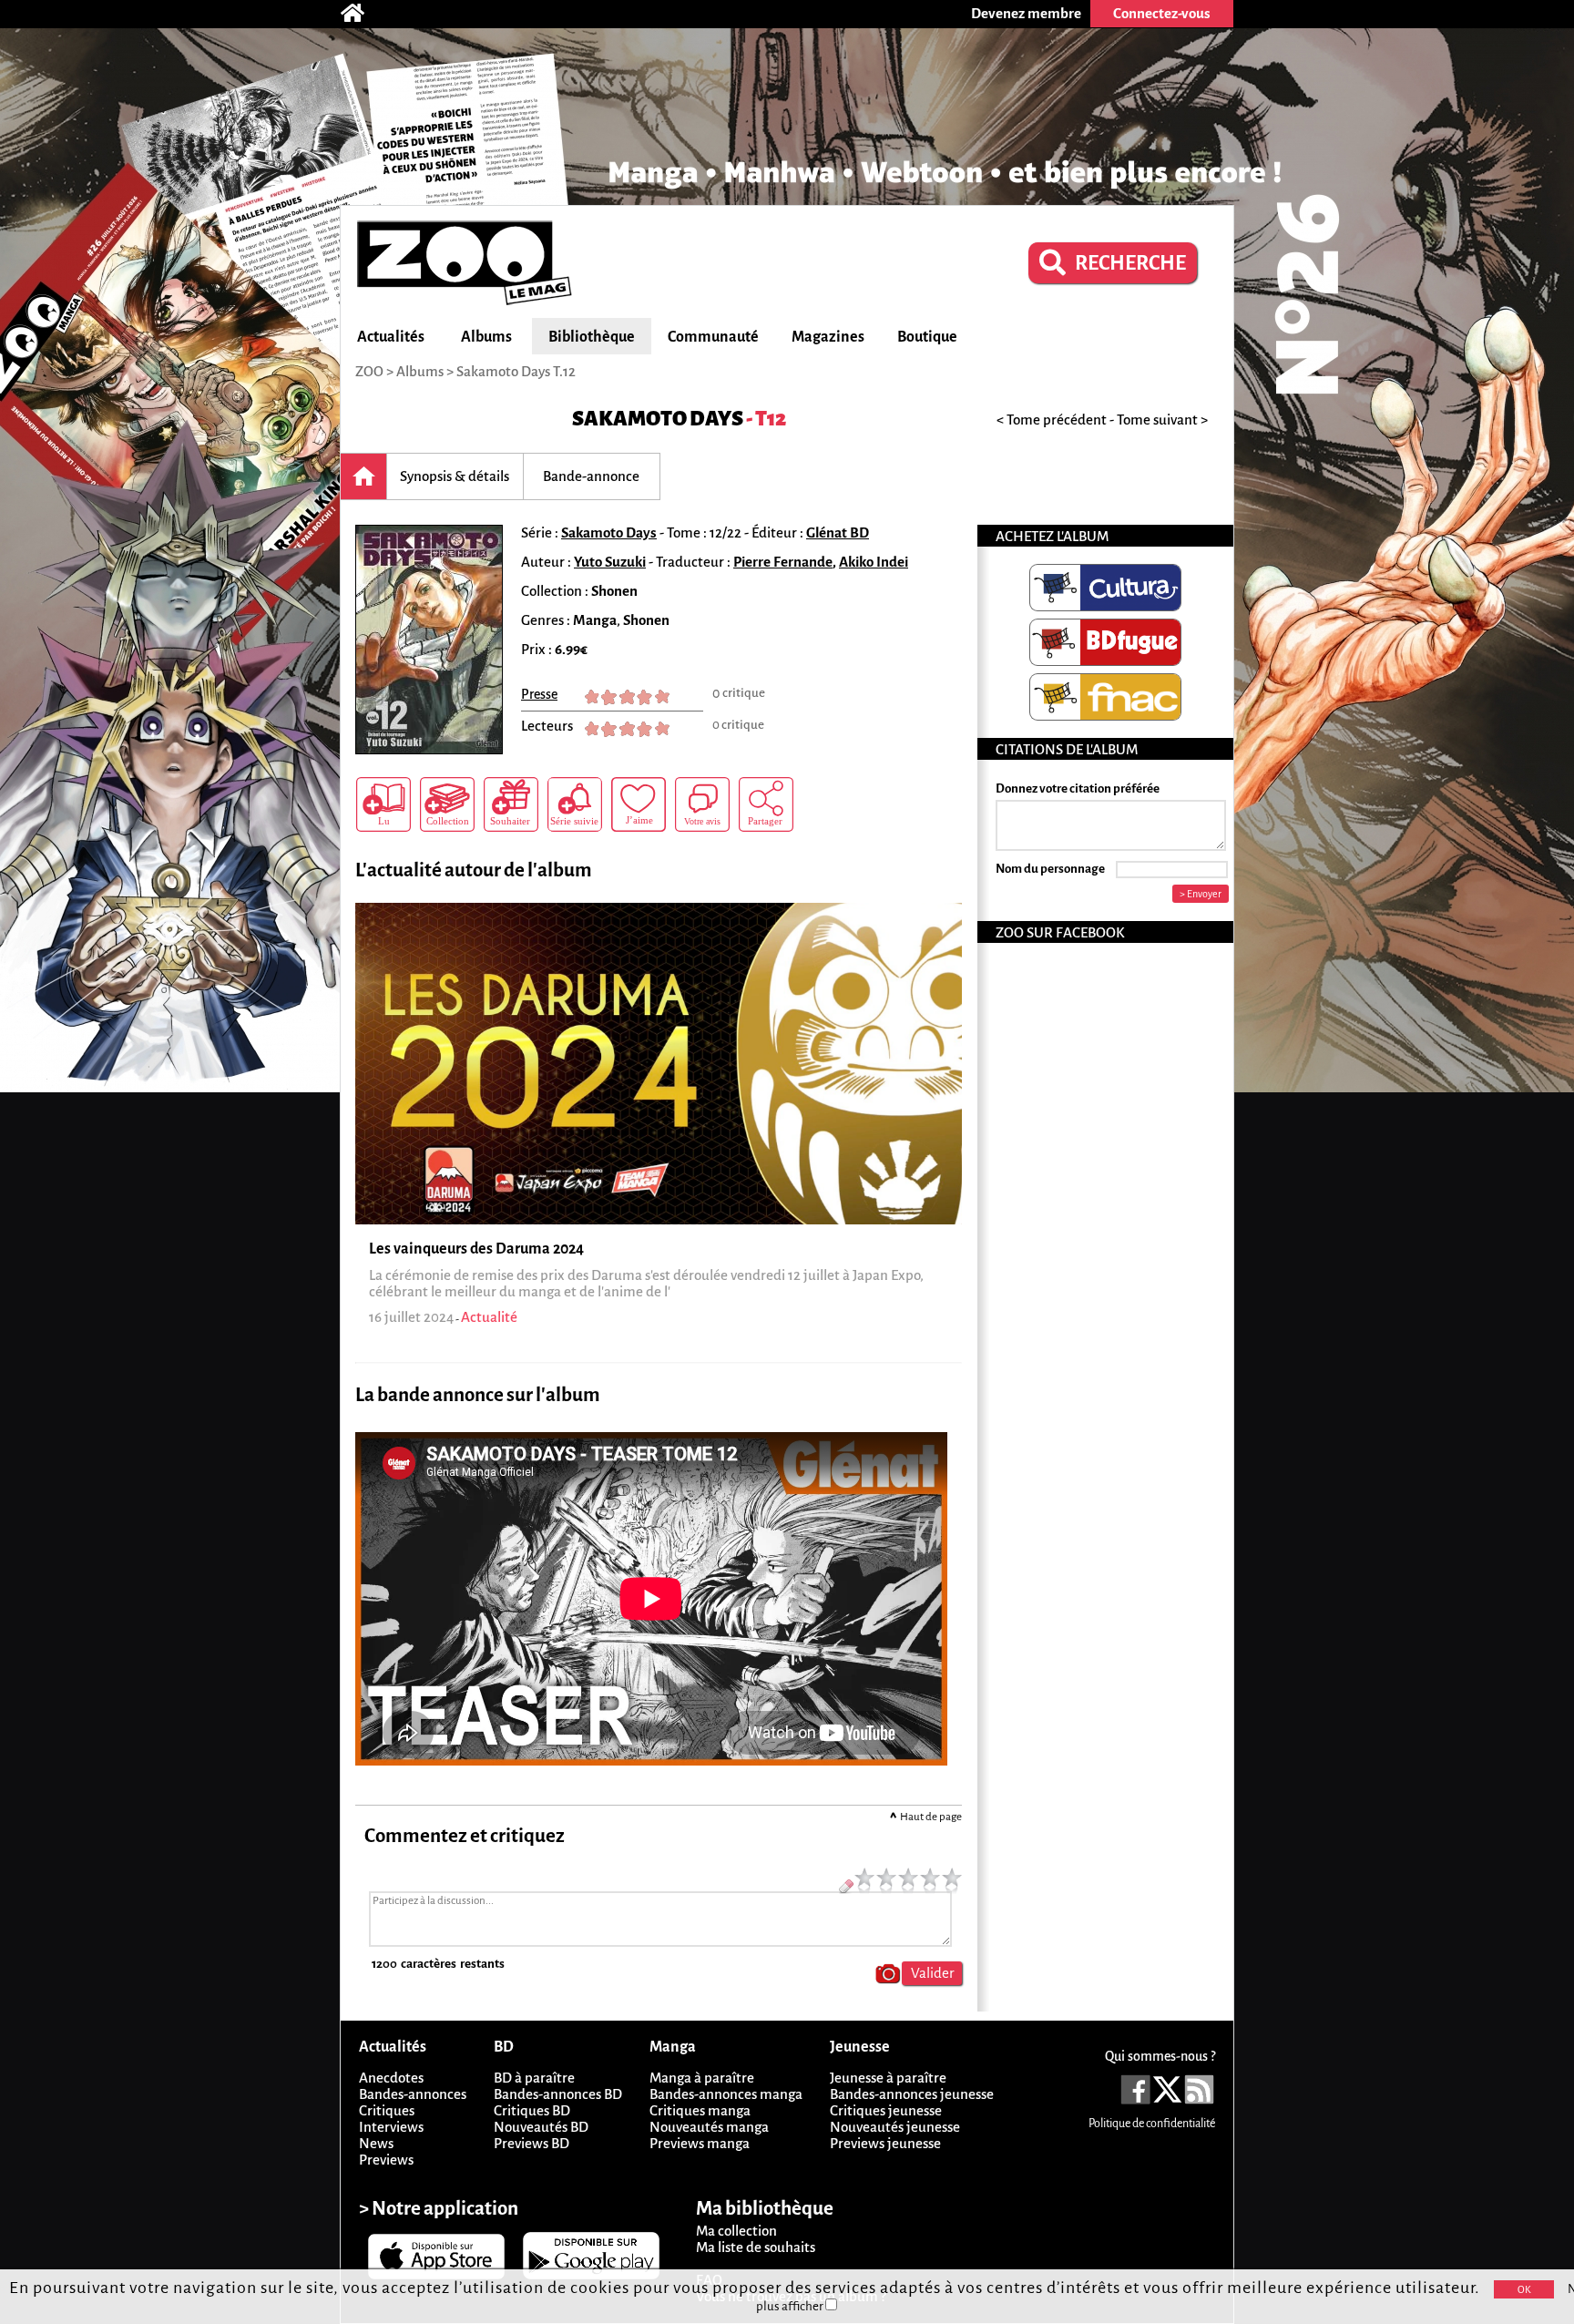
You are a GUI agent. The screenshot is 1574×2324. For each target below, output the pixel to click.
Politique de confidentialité (1152, 2124)
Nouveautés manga (709, 2127)
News (376, 2143)
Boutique (927, 337)
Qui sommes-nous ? (1160, 2056)
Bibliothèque (592, 337)
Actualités (391, 337)
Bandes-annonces (413, 2094)
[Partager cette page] (766, 804)
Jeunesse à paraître (888, 2078)
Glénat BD (838, 532)
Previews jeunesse (885, 2143)
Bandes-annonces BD (558, 2094)
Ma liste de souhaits (756, 2247)
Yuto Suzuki (610, 562)
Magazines (828, 337)
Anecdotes (391, 2078)
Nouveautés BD (541, 2127)
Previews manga (700, 2143)
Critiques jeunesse (886, 2110)
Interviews (391, 2127)
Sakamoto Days (658, 419)
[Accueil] (362, 14)
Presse (539, 694)
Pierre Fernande (783, 562)
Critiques (387, 2110)
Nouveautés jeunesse (895, 2127)
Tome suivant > (1162, 420)
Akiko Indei (874, 562)
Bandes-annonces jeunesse (912, 2094)
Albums (486, 337)
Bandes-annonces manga (726, 2094)
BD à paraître (534, 2078)
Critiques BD (532, 2110)
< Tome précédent (1052, 420)
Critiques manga (700, 2110)
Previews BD (531, 2143)
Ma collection (736, 2231)
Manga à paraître (702, 2078)
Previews (386, 2160)
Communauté (713, 337)
